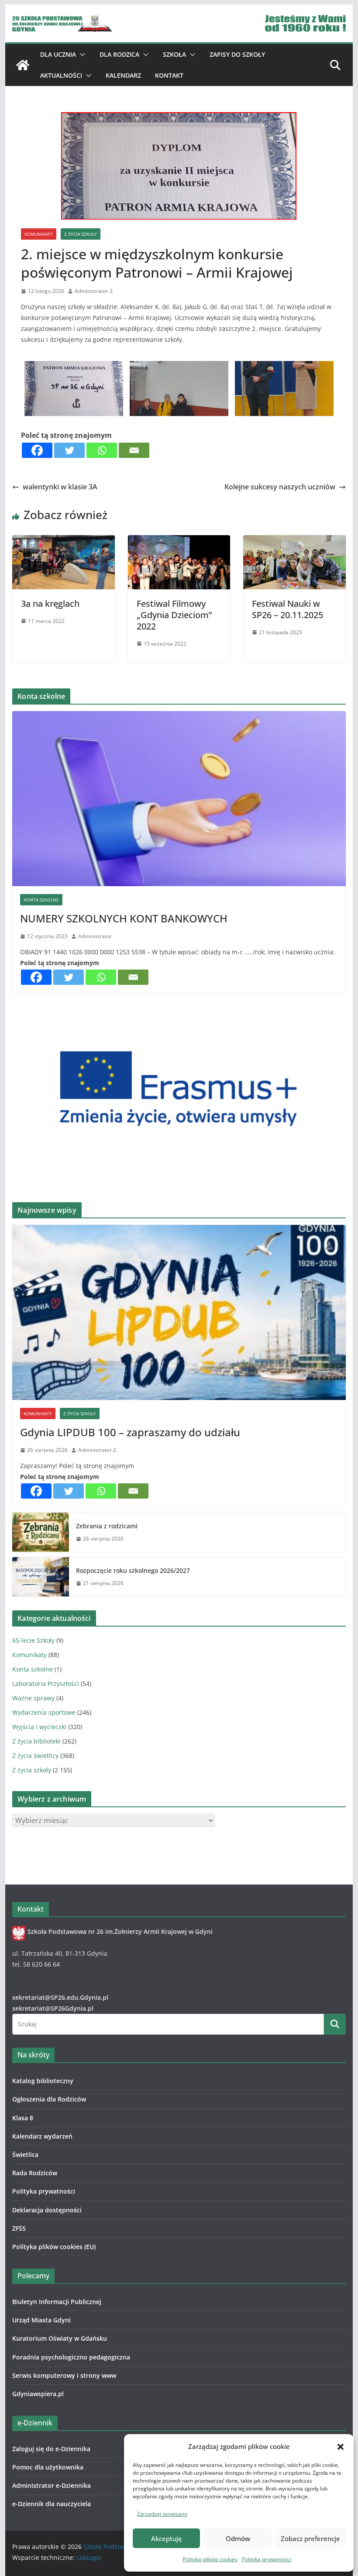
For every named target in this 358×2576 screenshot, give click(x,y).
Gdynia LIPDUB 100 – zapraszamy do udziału (130, 1432)
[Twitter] (69, 450)
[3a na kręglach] (63, 541)
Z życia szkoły (81, 234)
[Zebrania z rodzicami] (41, 1532)
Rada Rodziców (35, 2173)
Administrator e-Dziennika (52, 2485)
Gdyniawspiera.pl (38, 2394)
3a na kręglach (50, 604)
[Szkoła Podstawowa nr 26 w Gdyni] (23, 65)
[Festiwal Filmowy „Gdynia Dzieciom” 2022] (179, 541)
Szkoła (174, 54)
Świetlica (25, 2155)
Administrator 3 (94, 291)
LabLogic (89, 2557)
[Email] (134, 450)
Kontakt (169, 75)
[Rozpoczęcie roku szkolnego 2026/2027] (41, 1577)
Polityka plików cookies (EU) (54, 2247)
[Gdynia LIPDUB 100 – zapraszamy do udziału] (179, 1312)
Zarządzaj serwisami (162, 2514)
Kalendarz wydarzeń (42, 2136)
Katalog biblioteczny (43, 2081)
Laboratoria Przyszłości (46, 1684)
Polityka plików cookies (210, 2559)
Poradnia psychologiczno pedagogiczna (71, 2357)
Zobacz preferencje (310, 2538)
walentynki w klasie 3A (60, 487)
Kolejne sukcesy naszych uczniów (280, 487)
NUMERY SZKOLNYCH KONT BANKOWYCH (124, 918)
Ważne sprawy (33, 1698)
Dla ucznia (58, 54)
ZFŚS (19, 2228)
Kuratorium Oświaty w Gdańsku (60, 2338)
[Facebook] (37, 450)
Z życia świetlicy (35, 1756)
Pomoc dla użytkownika (48, 2467)
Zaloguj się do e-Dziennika (51, 2449)
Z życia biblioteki (36, 1741)
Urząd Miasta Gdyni (41, 2320)
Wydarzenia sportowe (44, 1712)
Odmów (238, 2538)
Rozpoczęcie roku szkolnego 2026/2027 (133, 1570)
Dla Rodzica (119, 54)
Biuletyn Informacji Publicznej (57, 2302)
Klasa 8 (23, 2118)
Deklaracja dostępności (47, 2210)
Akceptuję (167, 2538)
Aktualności (61, 75)
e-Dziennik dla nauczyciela (52, 2504)
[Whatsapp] (102, 450)
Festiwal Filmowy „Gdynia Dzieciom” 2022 (174, 615)
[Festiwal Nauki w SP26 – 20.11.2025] (294, 541)
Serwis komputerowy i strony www (64, 2375)
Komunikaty (39, 234)
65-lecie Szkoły (33, 1640)
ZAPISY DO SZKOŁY (237, 54)
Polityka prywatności (267, 2559)
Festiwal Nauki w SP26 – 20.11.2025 (287, 609)
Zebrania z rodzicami (107, 1526)
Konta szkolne (41, 900)
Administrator (95, 936)
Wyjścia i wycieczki (39, 1727)
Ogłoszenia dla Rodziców (49, 2099)
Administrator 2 (97, 1450)
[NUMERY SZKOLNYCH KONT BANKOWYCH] (179, 799)
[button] (341, 2447)
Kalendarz (123, 75)
